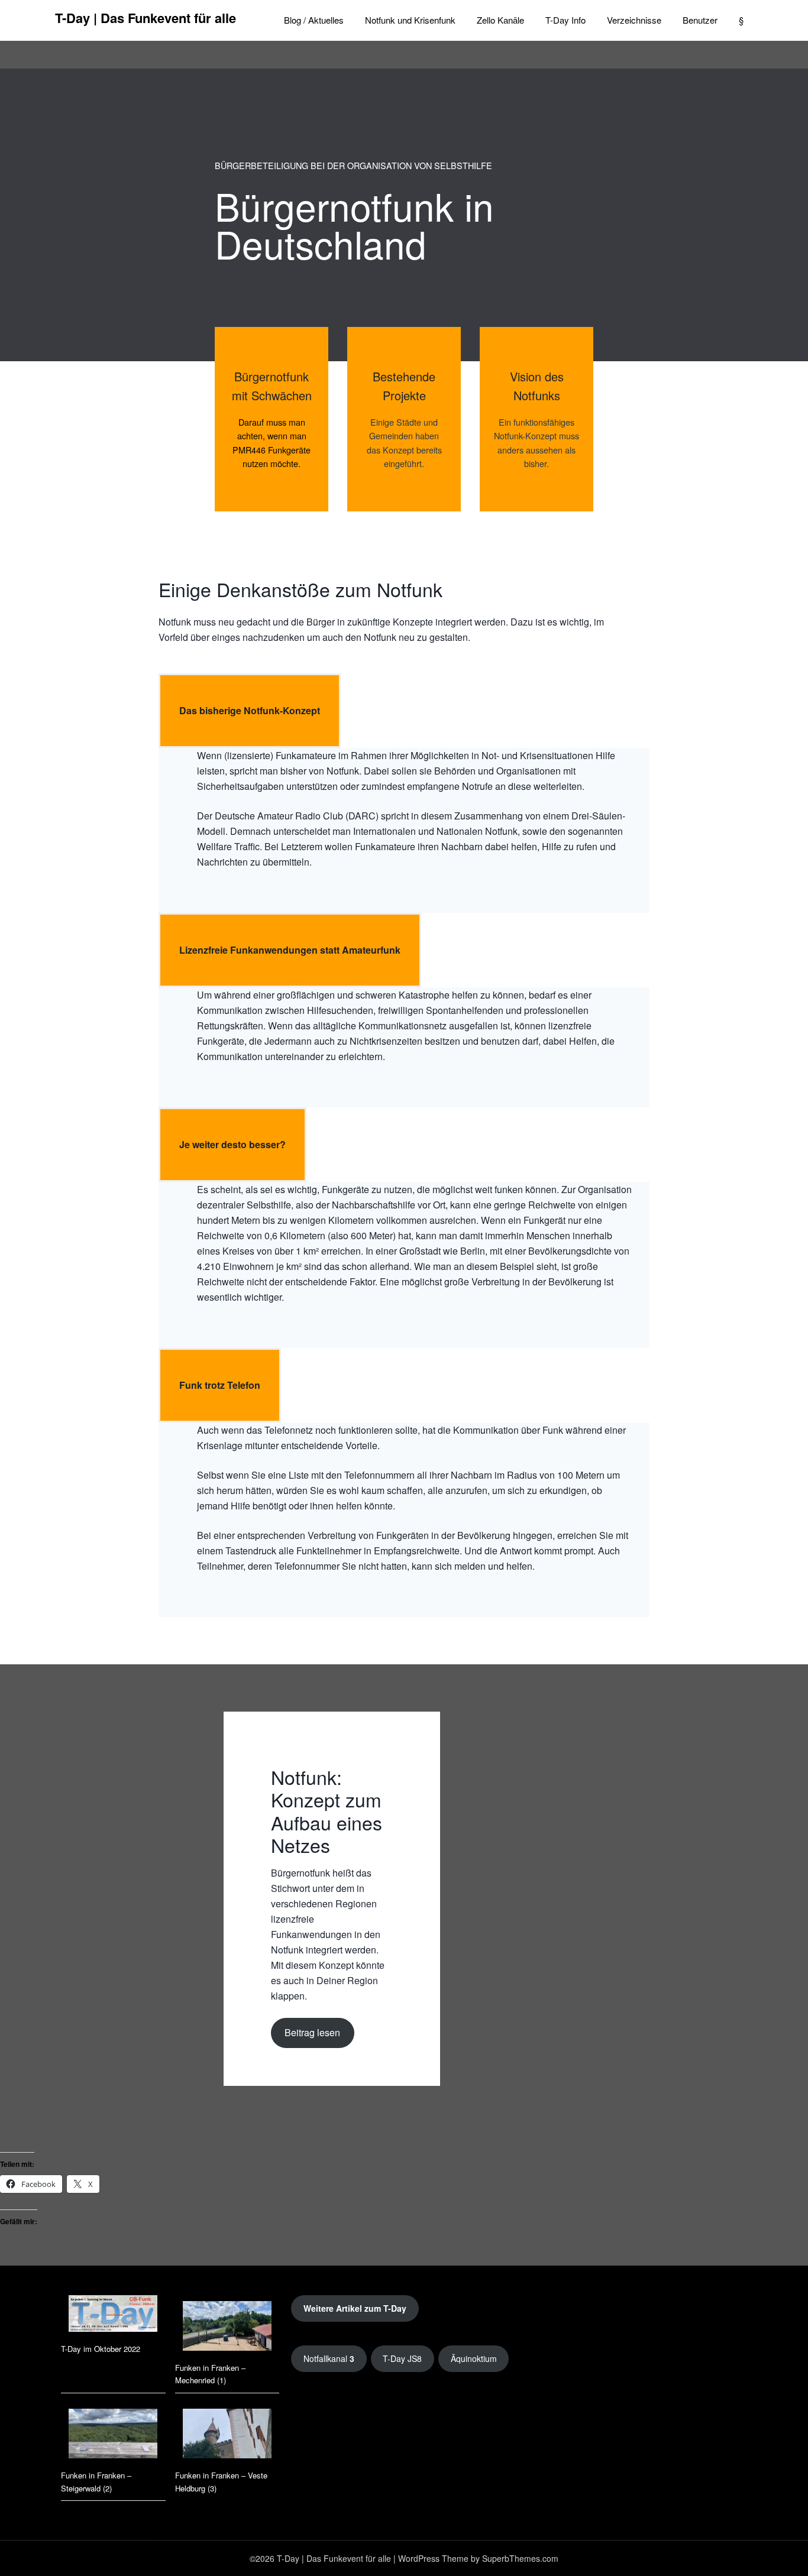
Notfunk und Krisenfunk (410, 20)
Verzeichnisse (634, 20)
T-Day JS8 (402, 2358)
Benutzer (700, 20)
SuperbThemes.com (520, 2558)
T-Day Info (565, 20)
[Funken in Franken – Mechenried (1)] (227, 2328)
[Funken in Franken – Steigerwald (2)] (113, 2435)
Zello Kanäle (500, 20)
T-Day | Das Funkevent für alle (146, 18)
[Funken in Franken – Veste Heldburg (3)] (227, 2435)
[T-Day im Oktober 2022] (113, 2315)
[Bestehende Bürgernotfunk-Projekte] (404, 419)
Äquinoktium (474, 2358)
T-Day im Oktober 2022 (101, 2349)
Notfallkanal (329, 2358)
